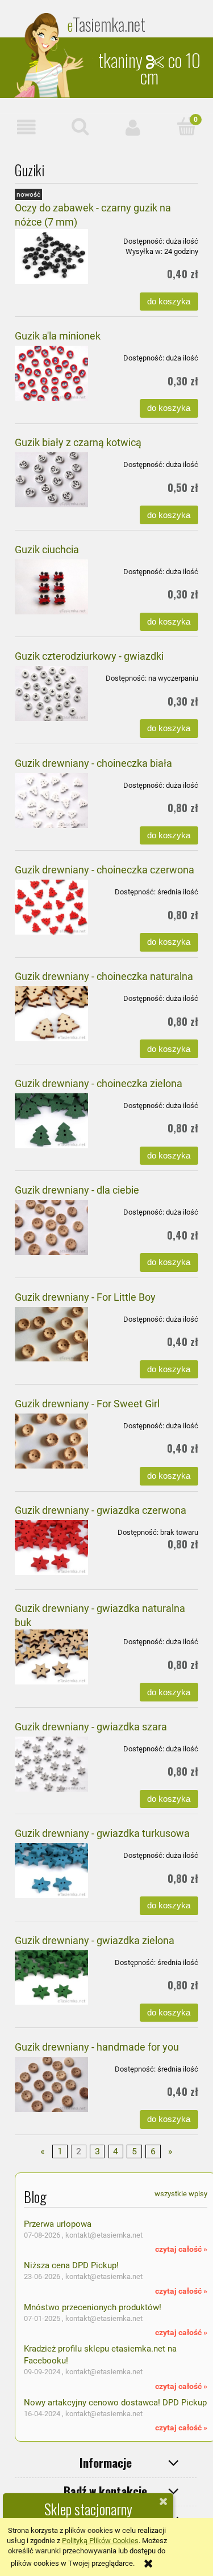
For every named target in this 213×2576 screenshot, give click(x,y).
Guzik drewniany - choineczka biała (93, 763)
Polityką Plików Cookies (100, 2541)
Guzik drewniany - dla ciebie (77, 1190)
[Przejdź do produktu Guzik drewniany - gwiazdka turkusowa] (51, 1871)
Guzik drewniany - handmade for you (97, 2047)
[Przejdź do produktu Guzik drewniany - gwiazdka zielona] (51, 1978)
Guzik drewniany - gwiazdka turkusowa (102, 1833)
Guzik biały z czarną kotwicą (78, 442)
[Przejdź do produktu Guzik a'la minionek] (51, 373)
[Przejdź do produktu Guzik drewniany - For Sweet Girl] (51, 1441)
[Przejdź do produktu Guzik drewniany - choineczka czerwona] (51, 907)
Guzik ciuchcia (47, 549)
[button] (27, 127)
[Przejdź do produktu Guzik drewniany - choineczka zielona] (51, 1121)
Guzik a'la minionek (58, 336)
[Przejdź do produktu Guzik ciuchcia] (51, 587)
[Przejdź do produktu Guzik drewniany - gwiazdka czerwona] (51, 1548)
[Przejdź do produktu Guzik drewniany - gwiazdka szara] (51, 1764)
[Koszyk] (186, 126)
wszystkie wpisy (181, 2194)
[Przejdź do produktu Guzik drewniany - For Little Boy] (51, 1334)
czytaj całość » (181, 2249)
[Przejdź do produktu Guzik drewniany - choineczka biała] (51, 801)
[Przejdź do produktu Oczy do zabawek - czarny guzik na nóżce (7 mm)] (51, 256)
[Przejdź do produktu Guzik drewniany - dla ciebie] (51, 1227)
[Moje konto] (133, 127)
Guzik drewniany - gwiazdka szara (91, 1727)
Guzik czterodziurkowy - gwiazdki (89, 656)
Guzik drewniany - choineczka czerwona (105, 870)
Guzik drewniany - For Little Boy (85, 1297)
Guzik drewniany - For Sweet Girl (87, 1404)
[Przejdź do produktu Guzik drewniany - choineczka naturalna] (51, 1014)
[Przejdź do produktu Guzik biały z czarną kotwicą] (51, 480)
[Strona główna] (50, 55)
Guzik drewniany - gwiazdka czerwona (101, 1510)
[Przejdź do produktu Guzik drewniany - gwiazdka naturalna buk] (51, 1657)
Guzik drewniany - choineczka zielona (99, 1083)
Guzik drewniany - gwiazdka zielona (95, 1940)
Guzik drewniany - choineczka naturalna (104, 976)
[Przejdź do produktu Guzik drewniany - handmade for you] (51, 2084)
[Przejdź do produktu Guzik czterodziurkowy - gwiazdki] (51, 693)
